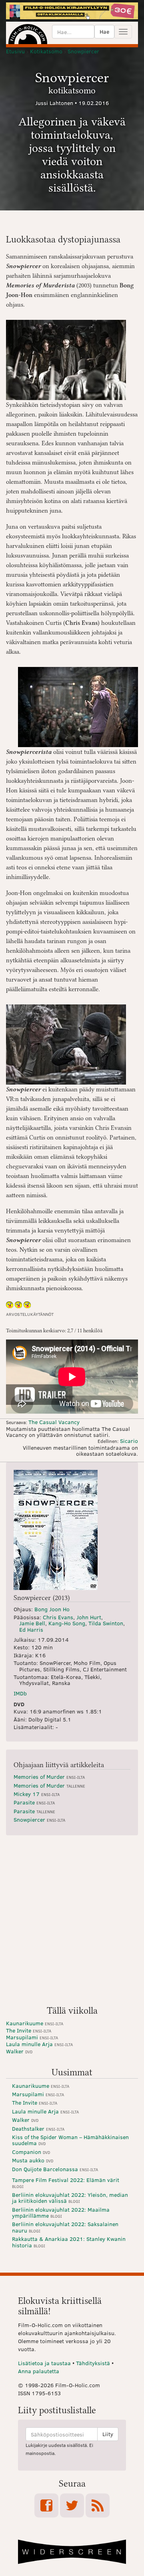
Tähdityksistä (93, 2363)
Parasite (34, 1802)
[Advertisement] (72, 1923)
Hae (104, 31)
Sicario (129, 1441)
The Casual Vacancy (54, 1422)
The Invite (29, 2030)
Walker (19, 2051)
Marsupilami (32, 2037)
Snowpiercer (39, 1819)
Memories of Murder (49, 1777)
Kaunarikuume (35, 2023)
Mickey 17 (37, 1794)
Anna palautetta (39, 2371)
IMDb (20, 1693)
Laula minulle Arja (39, 2044)
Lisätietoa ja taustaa (44, 2363)
